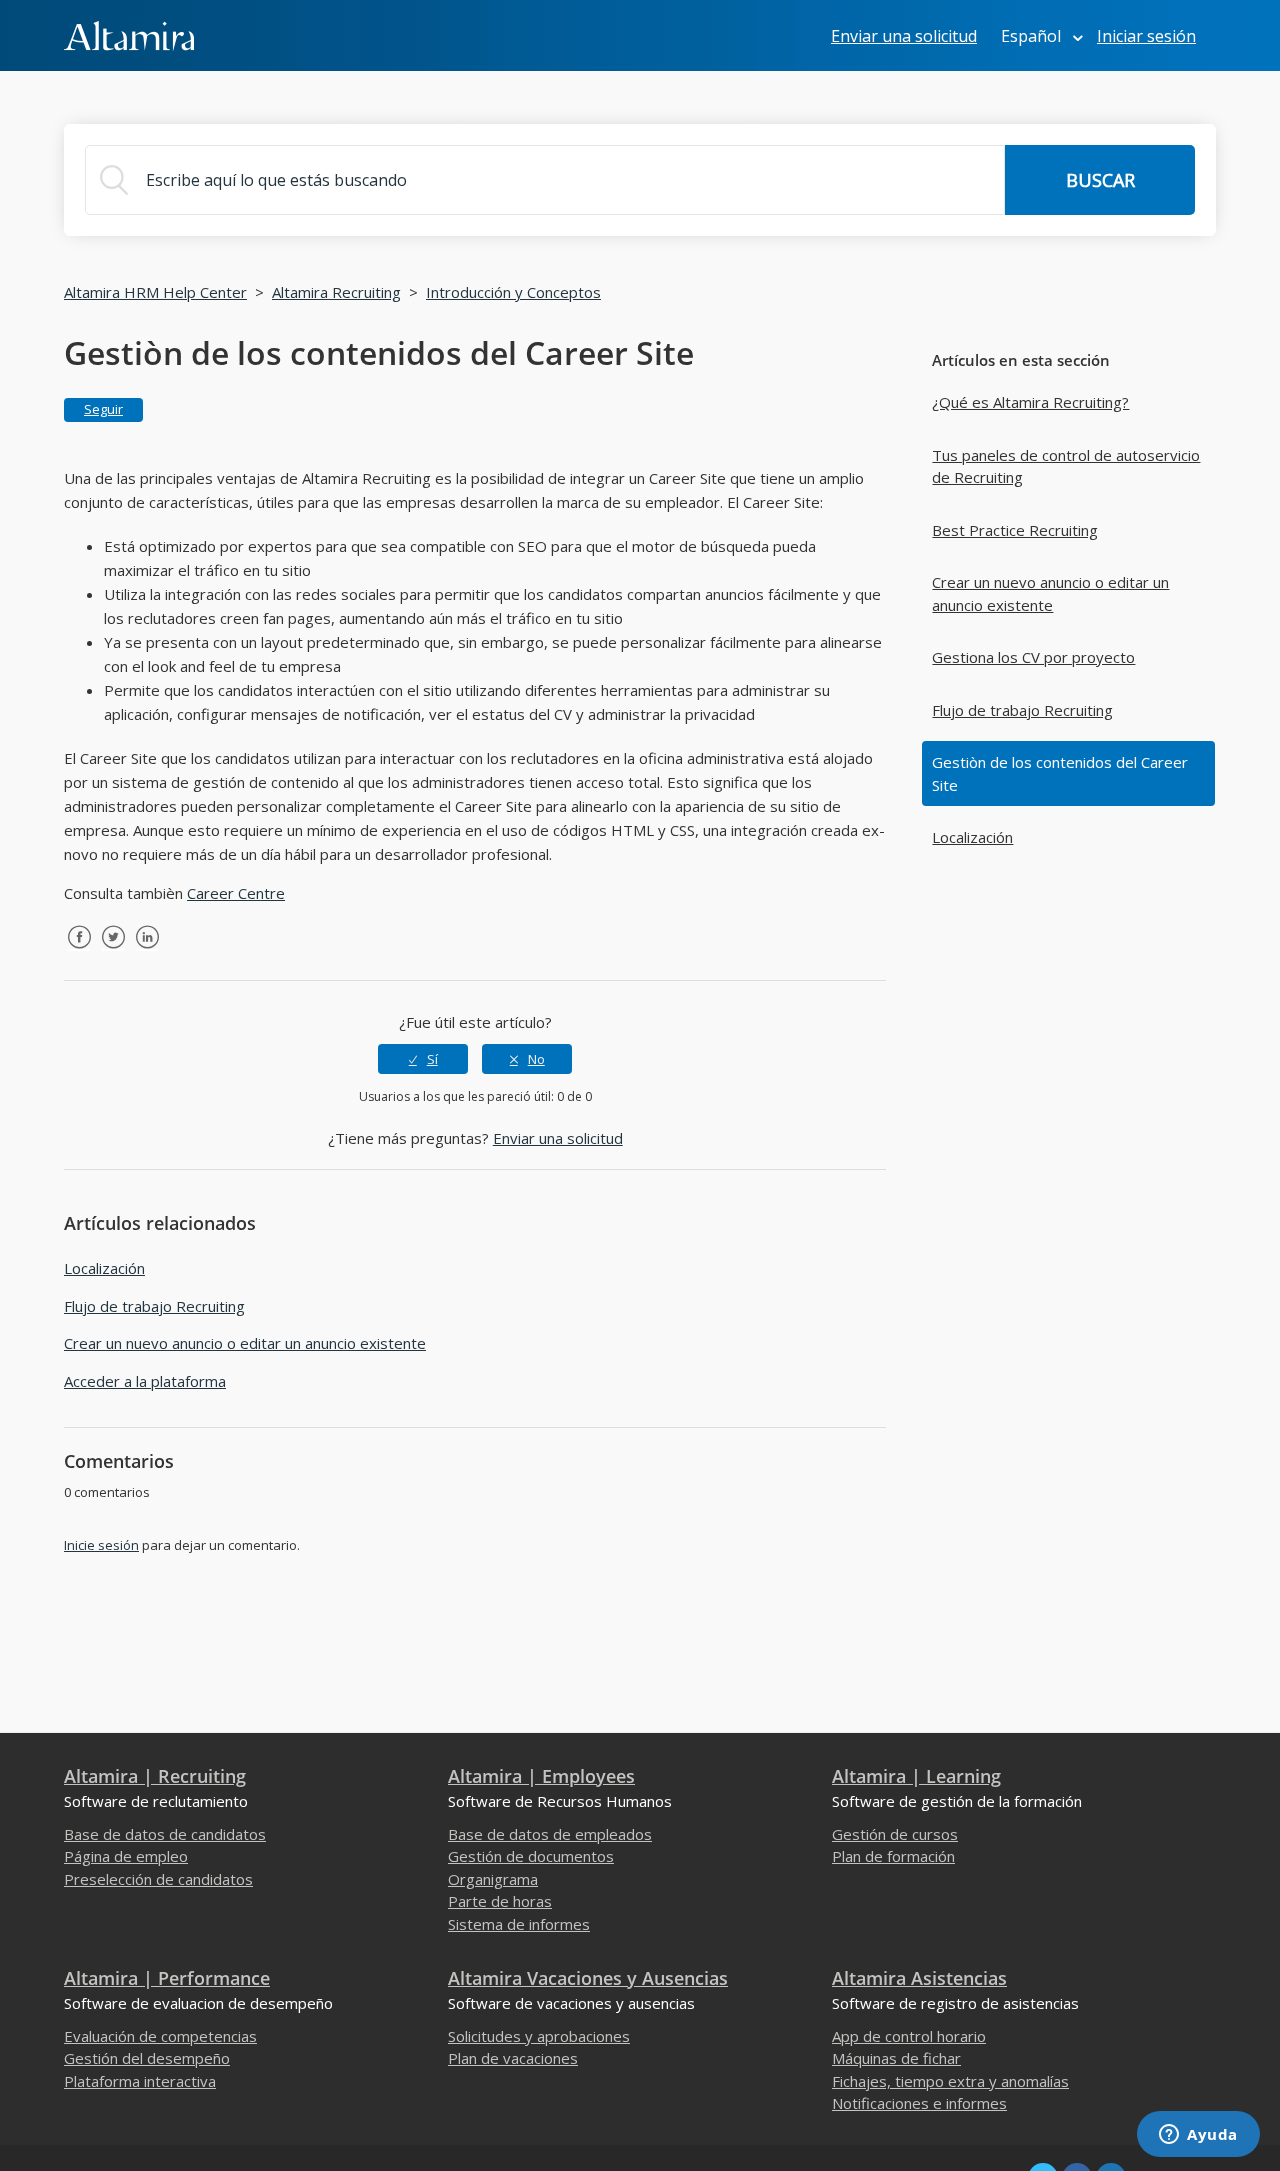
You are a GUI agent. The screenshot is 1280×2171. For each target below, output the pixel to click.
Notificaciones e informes (919, 2103)
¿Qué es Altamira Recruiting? (1030, 402)
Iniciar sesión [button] (1146, 36)
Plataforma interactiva (140, 2081)
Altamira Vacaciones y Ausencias (588, 1978)
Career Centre (236, 893)
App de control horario (909, 2036)
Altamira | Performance (167, 1978)
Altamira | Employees (541, 1776)
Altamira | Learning (916, 1776)
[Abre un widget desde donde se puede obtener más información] (1198, 2136)
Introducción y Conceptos (513, 292)
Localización (972, 837)
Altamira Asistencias (919, 1978)
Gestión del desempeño (147, 2058)
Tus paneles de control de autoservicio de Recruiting (1066, 466)
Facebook (79, 952)
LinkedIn (147, 952)
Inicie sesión (101, 1545)
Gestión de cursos (895, 1834)
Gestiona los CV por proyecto (1033, 657)
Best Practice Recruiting (1015, 530)
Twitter (113, 952)
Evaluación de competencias (160, 2036)
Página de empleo (126, 1856)
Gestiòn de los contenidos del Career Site (1060, 773)
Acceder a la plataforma (145, 1381)
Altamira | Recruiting (155, 1776)
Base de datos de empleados (550, 1834)
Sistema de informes (519, 1924)
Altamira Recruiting (336, 292)
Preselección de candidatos (158, 1879)
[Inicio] (129, 34)
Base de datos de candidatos (165, 1834)
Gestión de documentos (531, 1856)
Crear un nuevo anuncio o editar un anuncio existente (1050, 593)
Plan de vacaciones (513, 2058)
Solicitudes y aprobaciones (539, 2036)
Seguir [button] (103, 409)
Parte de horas (500, 1901)
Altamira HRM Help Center (155, 292)
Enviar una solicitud (904, 36)
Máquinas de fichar (896, 2058)
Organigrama (493, 1879)
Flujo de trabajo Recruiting (1022, 710)
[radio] (423, 1059)
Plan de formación (893, 1856)
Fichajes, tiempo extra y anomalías (950, 2081)
